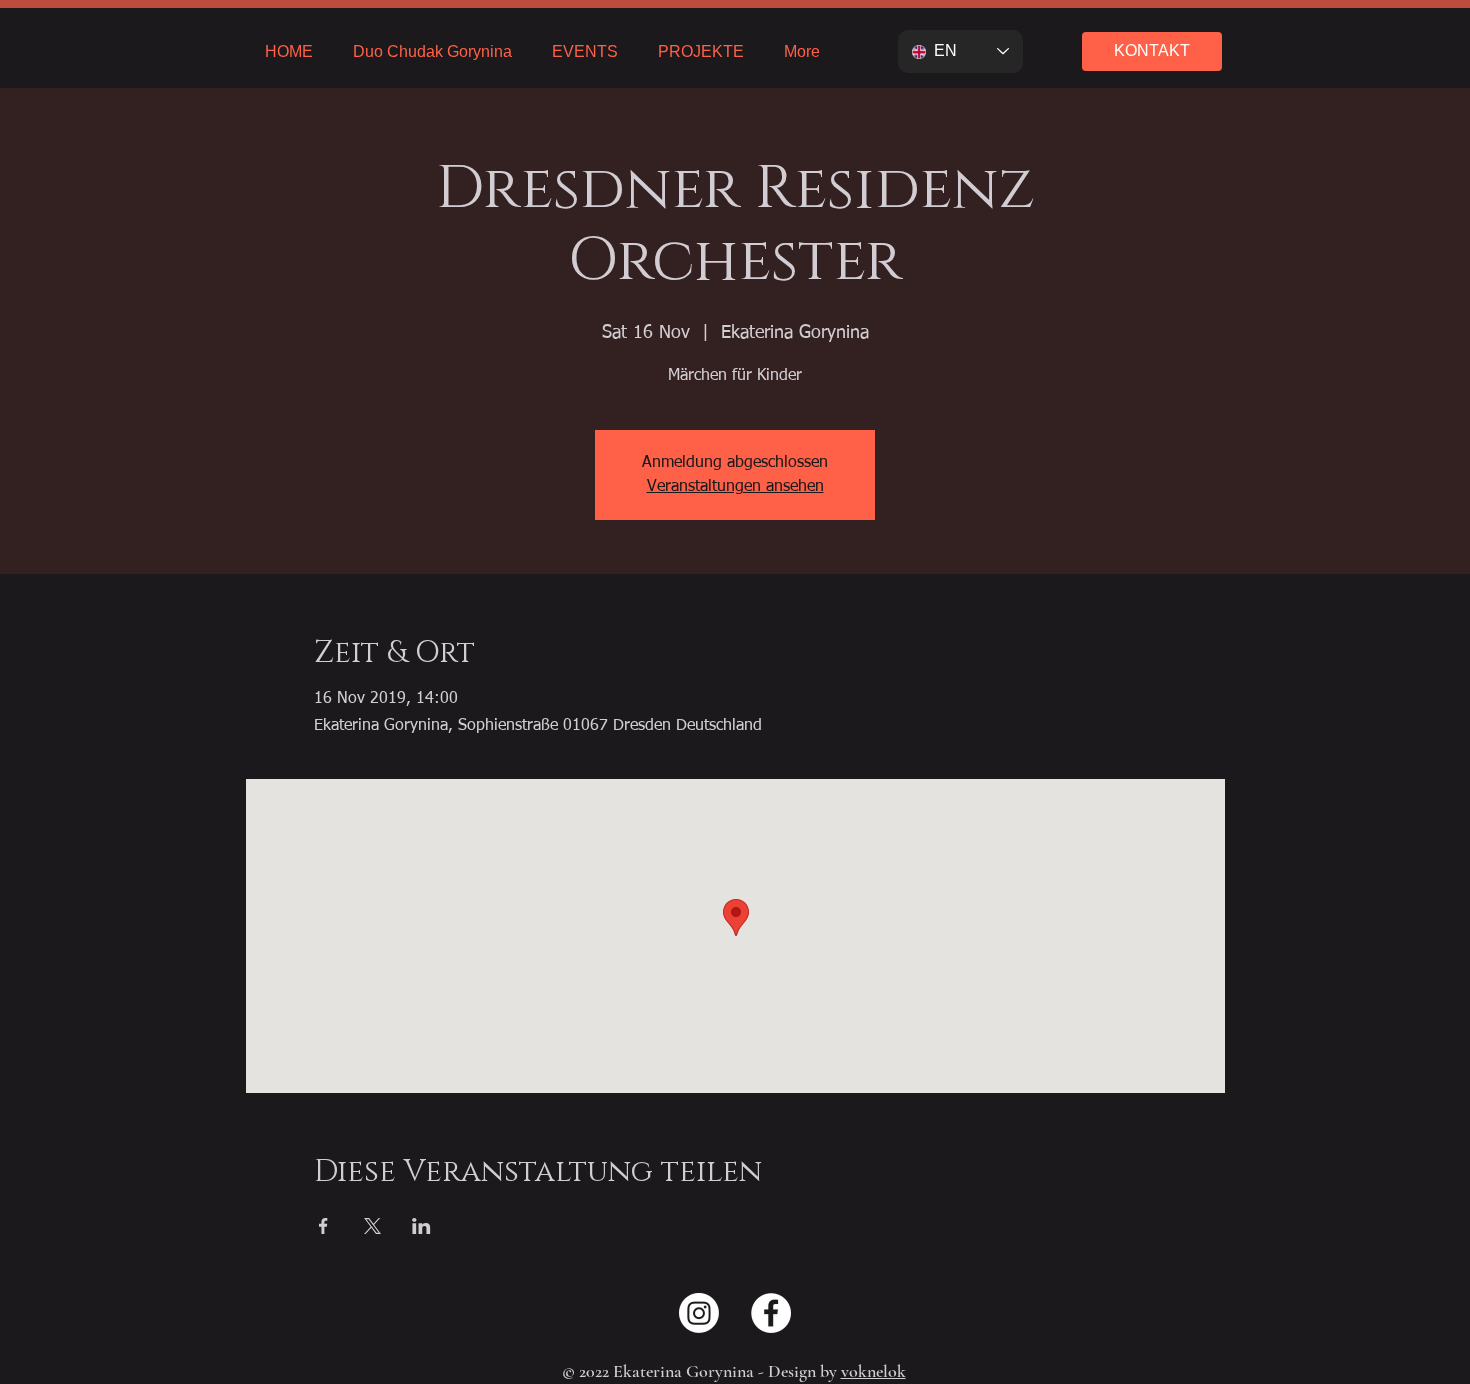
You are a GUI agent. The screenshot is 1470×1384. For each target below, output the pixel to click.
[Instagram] (699, 1313)
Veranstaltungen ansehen (735, 487)
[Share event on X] (372, 1226)
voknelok (873, 1371)
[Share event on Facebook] (323, 1226)
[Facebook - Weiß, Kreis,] (771, 1313)
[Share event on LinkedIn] (421, 1226)
